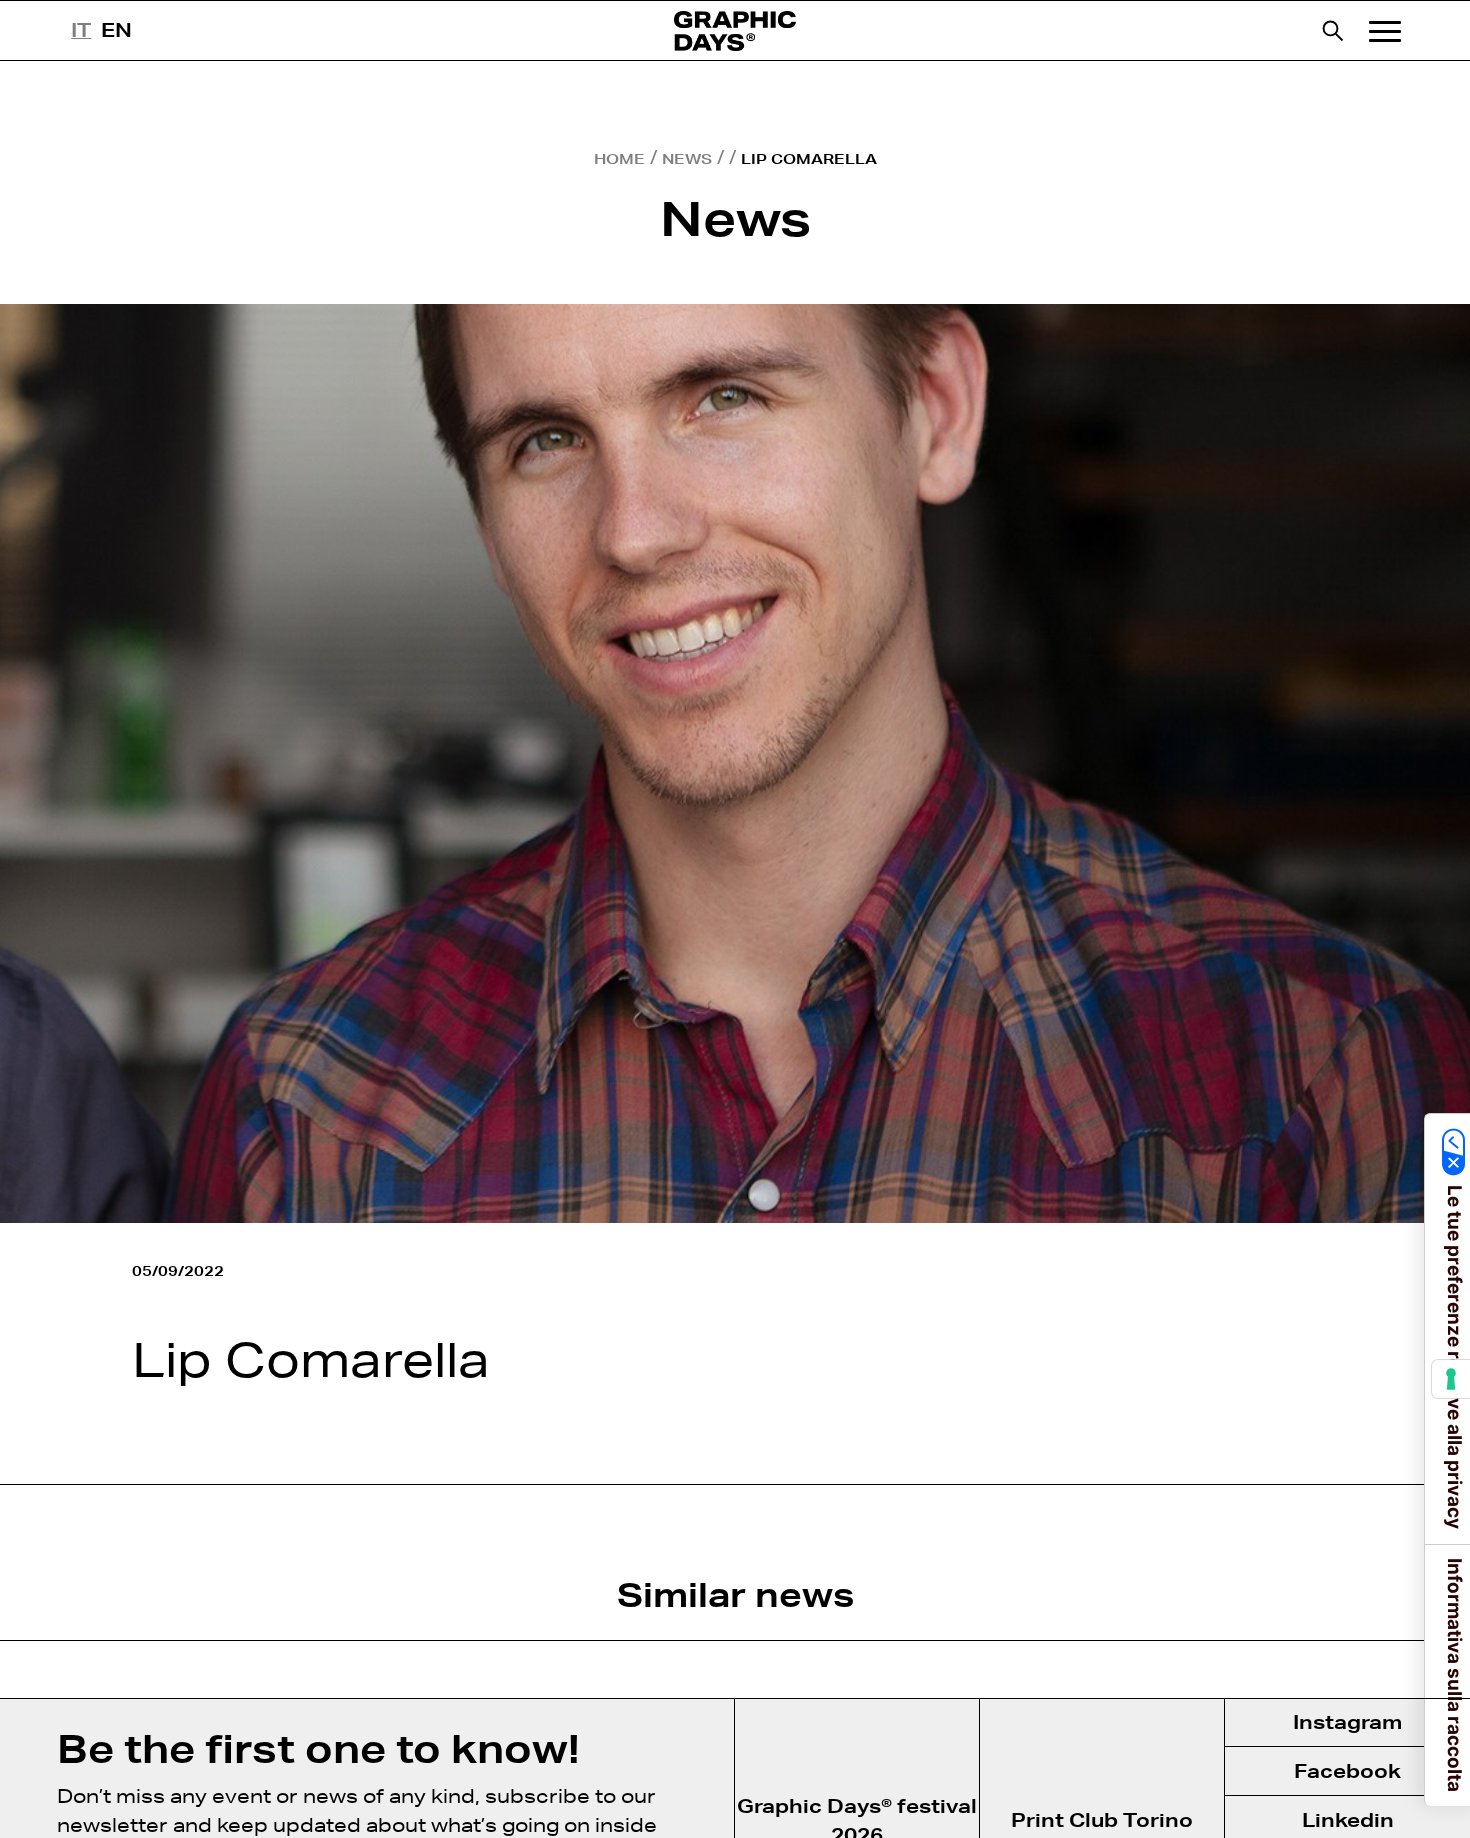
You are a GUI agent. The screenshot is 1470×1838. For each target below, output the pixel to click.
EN (116, 29)
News (687, 159)
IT (81, 29)
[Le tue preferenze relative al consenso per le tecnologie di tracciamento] (1451, 1379)
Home (619, 159)
